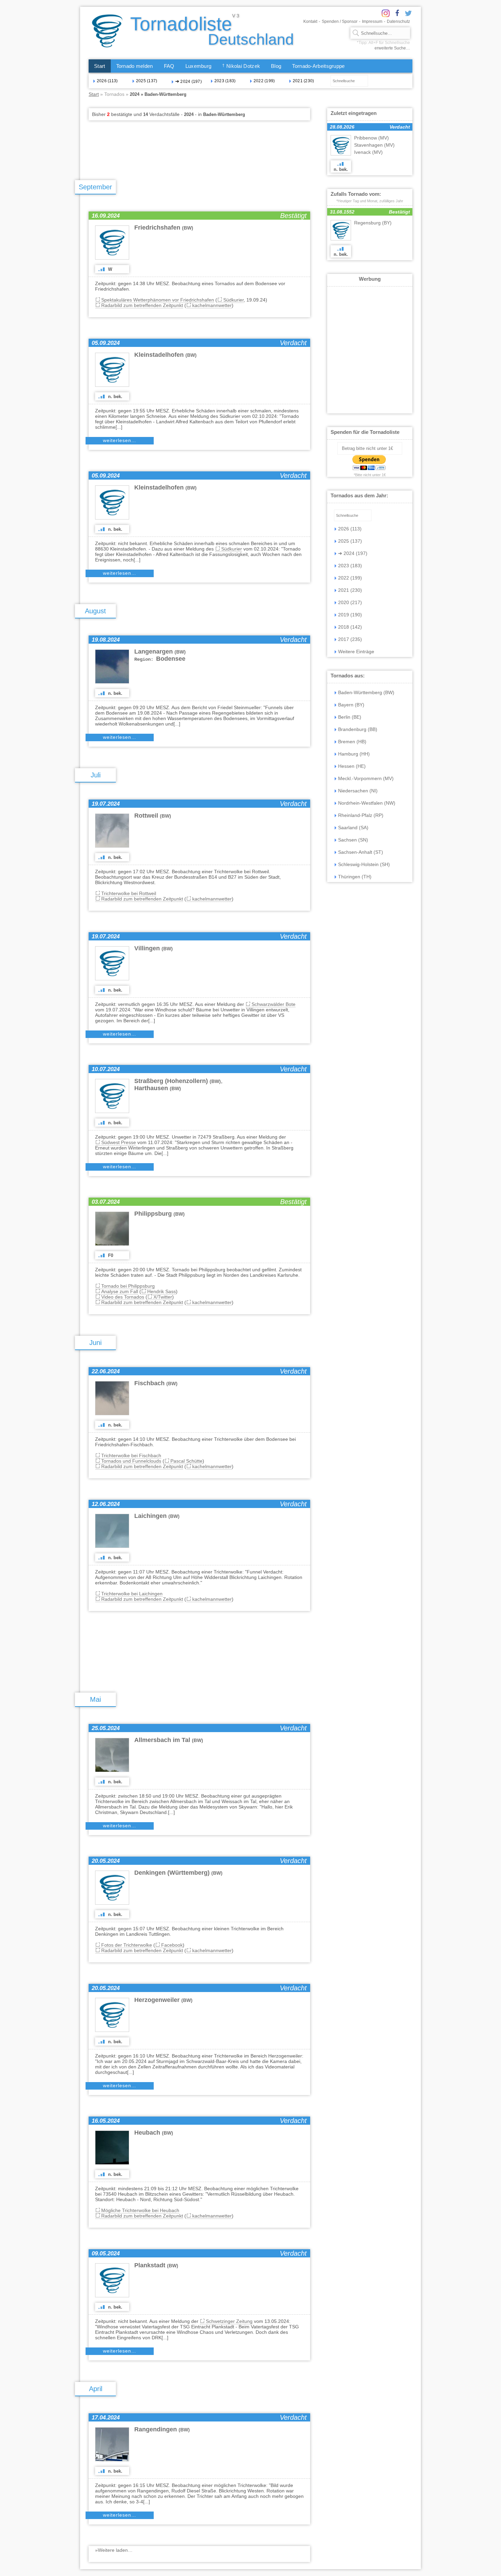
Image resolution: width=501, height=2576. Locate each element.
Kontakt (310, 21)
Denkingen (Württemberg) (178, 1873)
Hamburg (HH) (354, 754)
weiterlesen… (120, 440)
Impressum (372, 21)
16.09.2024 (106, 216)
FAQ (169, 66)
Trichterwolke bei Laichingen (132, 1594)
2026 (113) (107, 81)
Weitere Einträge (356, 652)
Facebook (172, 1945)
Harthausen (158, 1088)
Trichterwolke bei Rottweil (129, 893)
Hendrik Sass (162, 1291)
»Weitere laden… (114, 2550)
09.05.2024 (106, 2253)
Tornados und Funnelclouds (131, 1461)
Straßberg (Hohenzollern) (178, 1081)
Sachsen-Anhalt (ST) (361, 852)
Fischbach (156, 1383)
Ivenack (368, 152)
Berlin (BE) (350, 717)
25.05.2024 (106, 1728)
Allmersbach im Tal (169, 1740)
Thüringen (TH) (355, 877)
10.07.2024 (106, 1069)
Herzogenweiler (163, 2000)
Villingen (154, 948)
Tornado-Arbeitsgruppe (318, 66)
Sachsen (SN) (353, 840)
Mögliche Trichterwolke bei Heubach (140, 2210)
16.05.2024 (106, 2121)
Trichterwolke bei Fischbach (131, 1455)
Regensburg (373, 223)
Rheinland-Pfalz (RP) (361, 815)
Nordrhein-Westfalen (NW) (367, 803)
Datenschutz (398, 21)
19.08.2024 (106, 640)
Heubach (154, 2133)
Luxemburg (199, 66)
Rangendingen (162, 2429)
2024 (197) (188, 81)
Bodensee (160, 659)
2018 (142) (350, 627)
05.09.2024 (106, 343)
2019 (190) (350, 615)
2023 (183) (225, 81)
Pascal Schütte (186, 1461)
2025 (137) (147, 81)
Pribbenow (371, 138)
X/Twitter (163, 1297)
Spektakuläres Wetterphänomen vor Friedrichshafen (158, 300)
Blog (276, 66)
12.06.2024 (106, 1504)
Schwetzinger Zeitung (229, 2321)
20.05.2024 (106, 1861)
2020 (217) (350, 602)
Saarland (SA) (353, 828)
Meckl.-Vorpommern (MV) (366, 778)
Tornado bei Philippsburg (128, 1286)
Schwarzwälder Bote (274, 1004)
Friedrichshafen (164, 228)
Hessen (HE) (352, 766)
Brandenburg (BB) (358, 729)
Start (100, 66)
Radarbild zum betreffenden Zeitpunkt (142, 305)
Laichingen (157, 1516)
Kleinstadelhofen (165, 355)
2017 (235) (350, 639)
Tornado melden (135, 66)
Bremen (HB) (352, 742)
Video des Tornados (123, 1297)
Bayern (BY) (351, 705)
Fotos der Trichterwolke (127, 1945)
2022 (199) (264, 81)
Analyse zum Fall (120, 1291)
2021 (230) (303, 81)
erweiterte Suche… (392, 48)
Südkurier (233, 300)
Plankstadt (156, 2265)
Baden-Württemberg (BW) (366, 692)
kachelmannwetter (212, 305)
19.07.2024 (106, 804)
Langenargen (160, 652)
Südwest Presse (119, 1142)
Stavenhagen (374, 145)
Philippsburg (160, 1214)
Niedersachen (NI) (358, 791)
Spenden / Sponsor (340, 21)
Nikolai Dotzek (241, 66)
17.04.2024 (106, 2418)
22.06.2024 (106, 1371)
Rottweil (153, 816)
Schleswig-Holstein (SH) (364, 864)
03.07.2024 (106, 1202)
